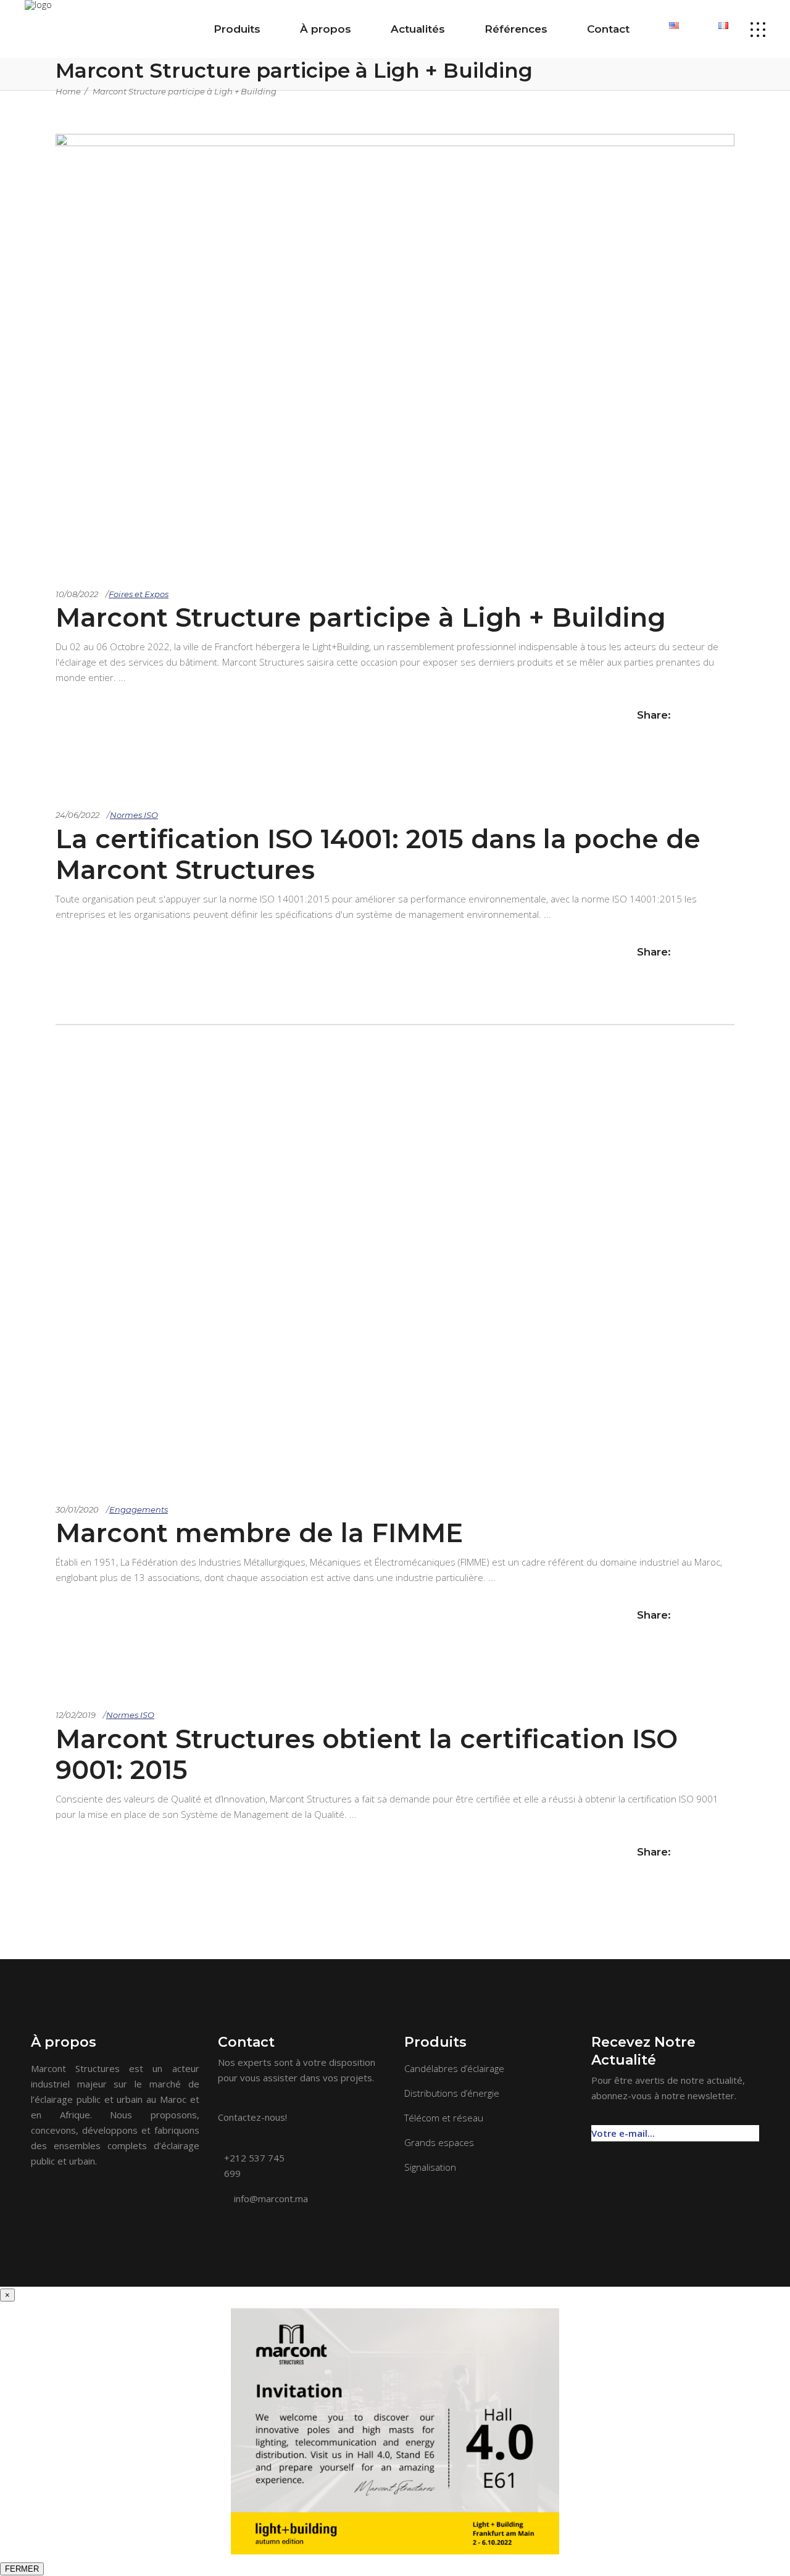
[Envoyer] (752, 2127)
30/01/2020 (77, 1509)
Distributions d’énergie (452, 2093)
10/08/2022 (77, 594)
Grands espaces (439, 2142)
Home (68, 91)
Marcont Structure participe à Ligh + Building (185, 91)
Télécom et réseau (444, 2118)
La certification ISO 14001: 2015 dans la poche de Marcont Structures (378, 854)
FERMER (22, 2569)
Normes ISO (134, 815)
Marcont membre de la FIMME (259, 1533)
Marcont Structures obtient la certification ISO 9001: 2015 (367, 1754)
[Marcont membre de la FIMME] (395, 1252)
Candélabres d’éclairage (454, 2068)
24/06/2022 (77, 815)
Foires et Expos (139, 594)
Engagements (139, 1509)
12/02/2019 (76, 1715)
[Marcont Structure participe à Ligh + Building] (395, 142)
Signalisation (430, 2167)
